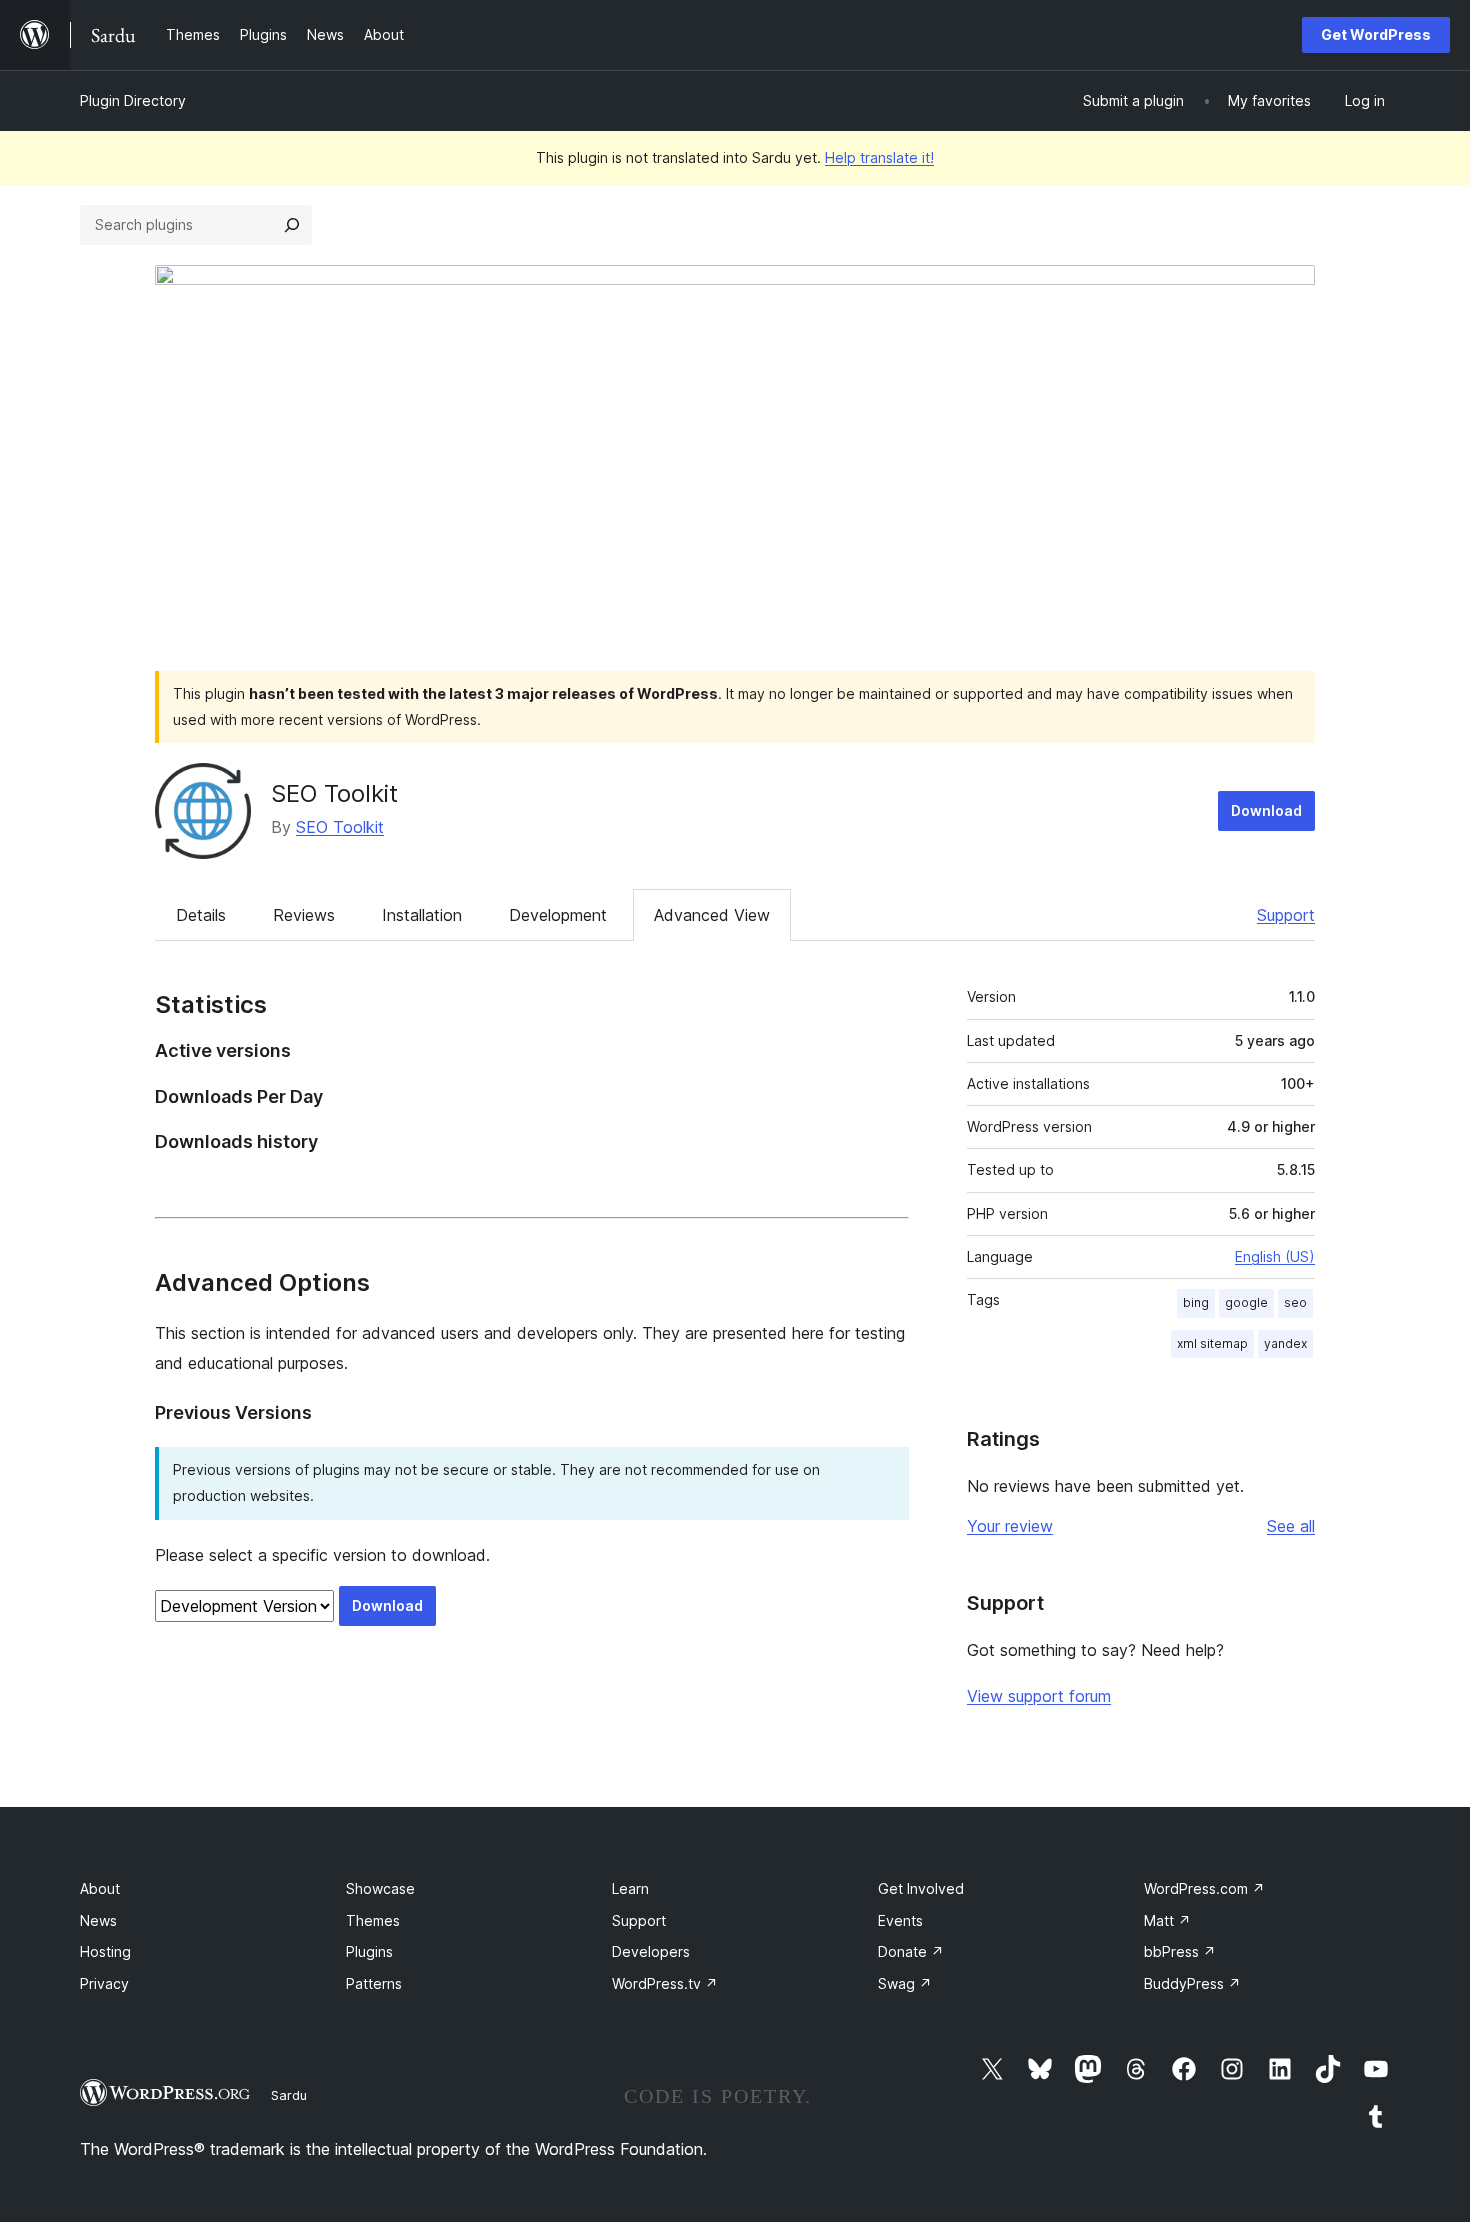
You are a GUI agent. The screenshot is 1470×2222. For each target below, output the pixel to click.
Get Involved (921, 1888)
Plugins (369, 1951)
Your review (1010, 1526)
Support (1286, 915)
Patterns (374, 1983)
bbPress (1180, 1951)
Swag (905, 1983)
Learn (630, 1888)
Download (1266, 810)
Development (558, 915)
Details (201, 915)
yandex (1285, 1343)
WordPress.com (1204, 1888)
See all (1291, 1526)
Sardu (289, 2095)
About (100, 1888)
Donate (911, 1951)
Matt (1167, 1920)
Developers (651, 1951)
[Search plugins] (292, 225)
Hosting (105, 1951)
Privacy (104, 1983)
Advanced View (712, 915)
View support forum (1039, 1696)
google (1246, 1302)
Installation (422, 915)
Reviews (304, 915)
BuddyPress (1192, 1983)
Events (900, 1920)
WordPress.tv (665, 1983)
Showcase (380, 1888)
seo (1295, 1302)
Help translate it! (879, 157)
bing (1196, 1302)
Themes (373, 1920)
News (98, 1920)
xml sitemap (1212, 1343)
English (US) (1275, 1256)
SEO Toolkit (334, 793)
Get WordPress (1376, 34)
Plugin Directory (133, 100)
